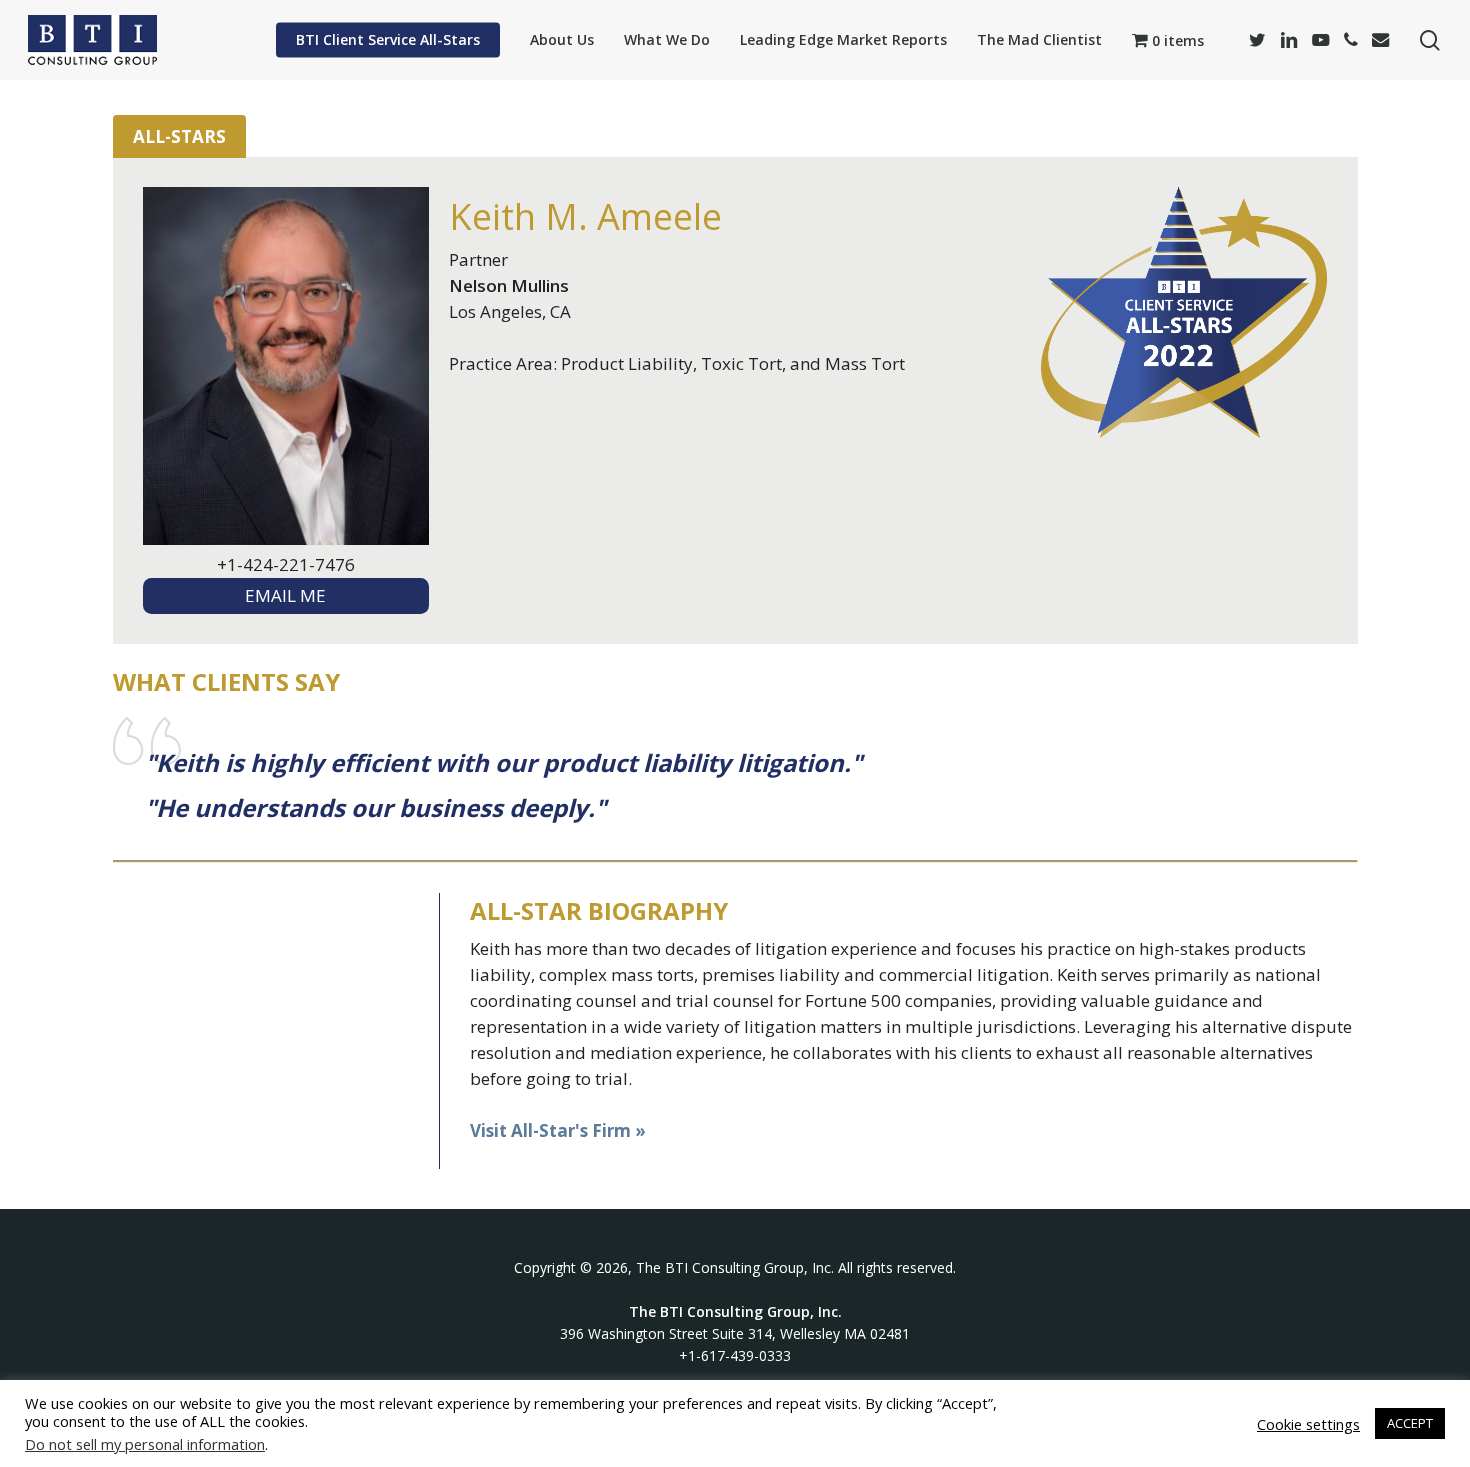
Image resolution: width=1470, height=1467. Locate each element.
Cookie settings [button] (1308, 1424)
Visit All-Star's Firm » (558, 1130)
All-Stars (179, 136)
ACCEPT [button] (1410, 1423)
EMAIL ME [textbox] (285, 595)
